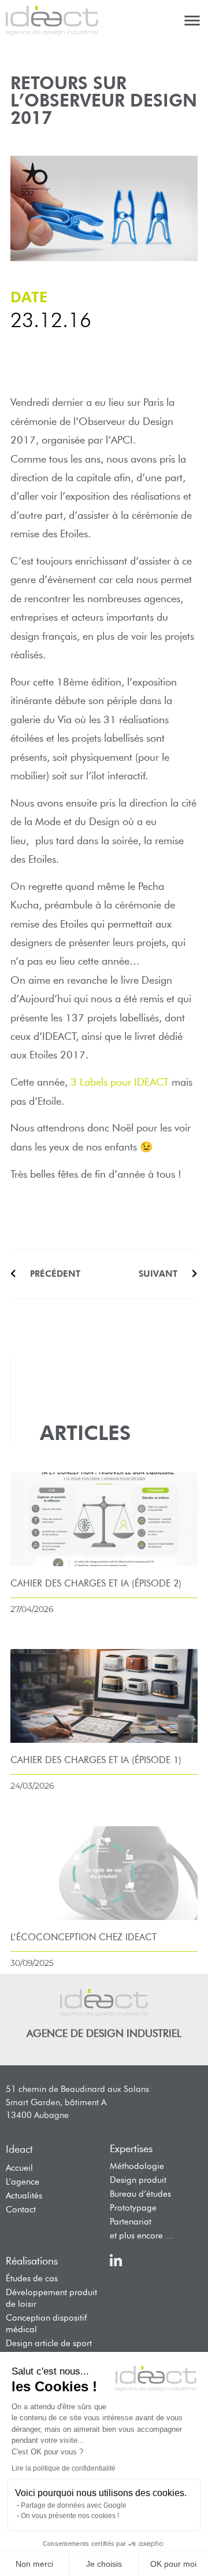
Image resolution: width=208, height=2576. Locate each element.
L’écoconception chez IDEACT (83, 1937)
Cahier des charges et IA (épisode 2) (96, 1583)
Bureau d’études (140, 2194)
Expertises (131, 2149)
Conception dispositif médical (46, 2324)
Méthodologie (137, 2166)
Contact (21, 2209)
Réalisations (32, 2261)
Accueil (19, 2168)
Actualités (24, 2196)
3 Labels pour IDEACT (120, 1082)
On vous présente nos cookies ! (70, 2516)
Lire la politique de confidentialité (64, 2468)
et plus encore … (142, 2236)
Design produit (138, 2180)
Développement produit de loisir (51, 2298)
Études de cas (32, 2278)
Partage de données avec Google (74, 2505)
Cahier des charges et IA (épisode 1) (96, 1760)
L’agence (23, 2182)
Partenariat (131, 2222)
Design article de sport (49, 2343)
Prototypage (133, 2208)
